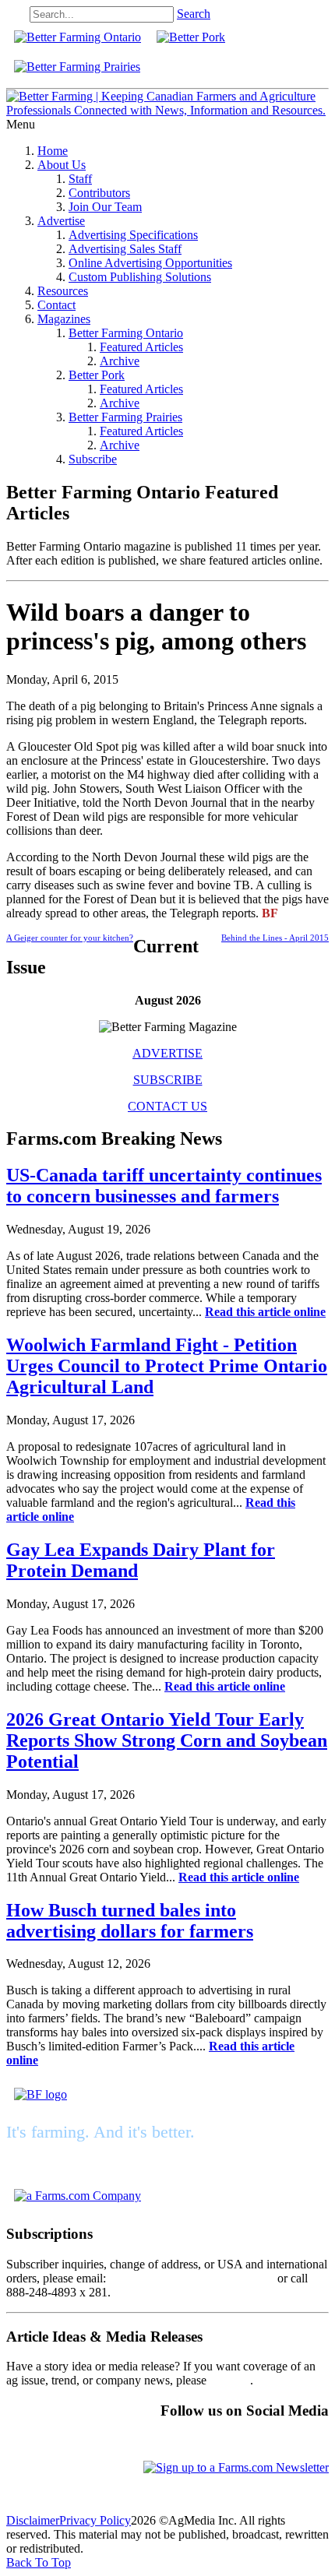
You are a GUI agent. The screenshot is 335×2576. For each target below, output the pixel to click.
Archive (120, 361)
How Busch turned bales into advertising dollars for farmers (130, 1921)
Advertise (61, 221)
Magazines (64, 319)
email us (230, 2380)
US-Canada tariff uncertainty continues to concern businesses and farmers (164, 1186)
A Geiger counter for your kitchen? (70, 938)
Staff (80, 179)
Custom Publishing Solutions (140, 277)
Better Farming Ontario (126, 333)
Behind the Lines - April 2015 (275, 938)
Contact (56, 305)
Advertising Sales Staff (125, 249)
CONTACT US (167, 1106)
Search (194, 14)
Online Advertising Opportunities (150, 263)
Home (53, 151)
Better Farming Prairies (125, 417)
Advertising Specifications (133, 235)
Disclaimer (33, 2520)
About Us (62, 165)
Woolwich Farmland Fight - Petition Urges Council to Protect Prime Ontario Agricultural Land (167, 1366)
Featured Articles (141, 347)
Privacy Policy (95, 2520)
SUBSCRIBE (168, 1080)
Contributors (99, 193)
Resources (63, 291)
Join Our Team (105, 207)
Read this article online (265, 1312)
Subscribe (93, 459)
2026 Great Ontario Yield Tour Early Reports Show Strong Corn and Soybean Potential (167, 1740)
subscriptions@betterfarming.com (192, 2278)
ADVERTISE (167, 1053)
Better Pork (97, 375)
